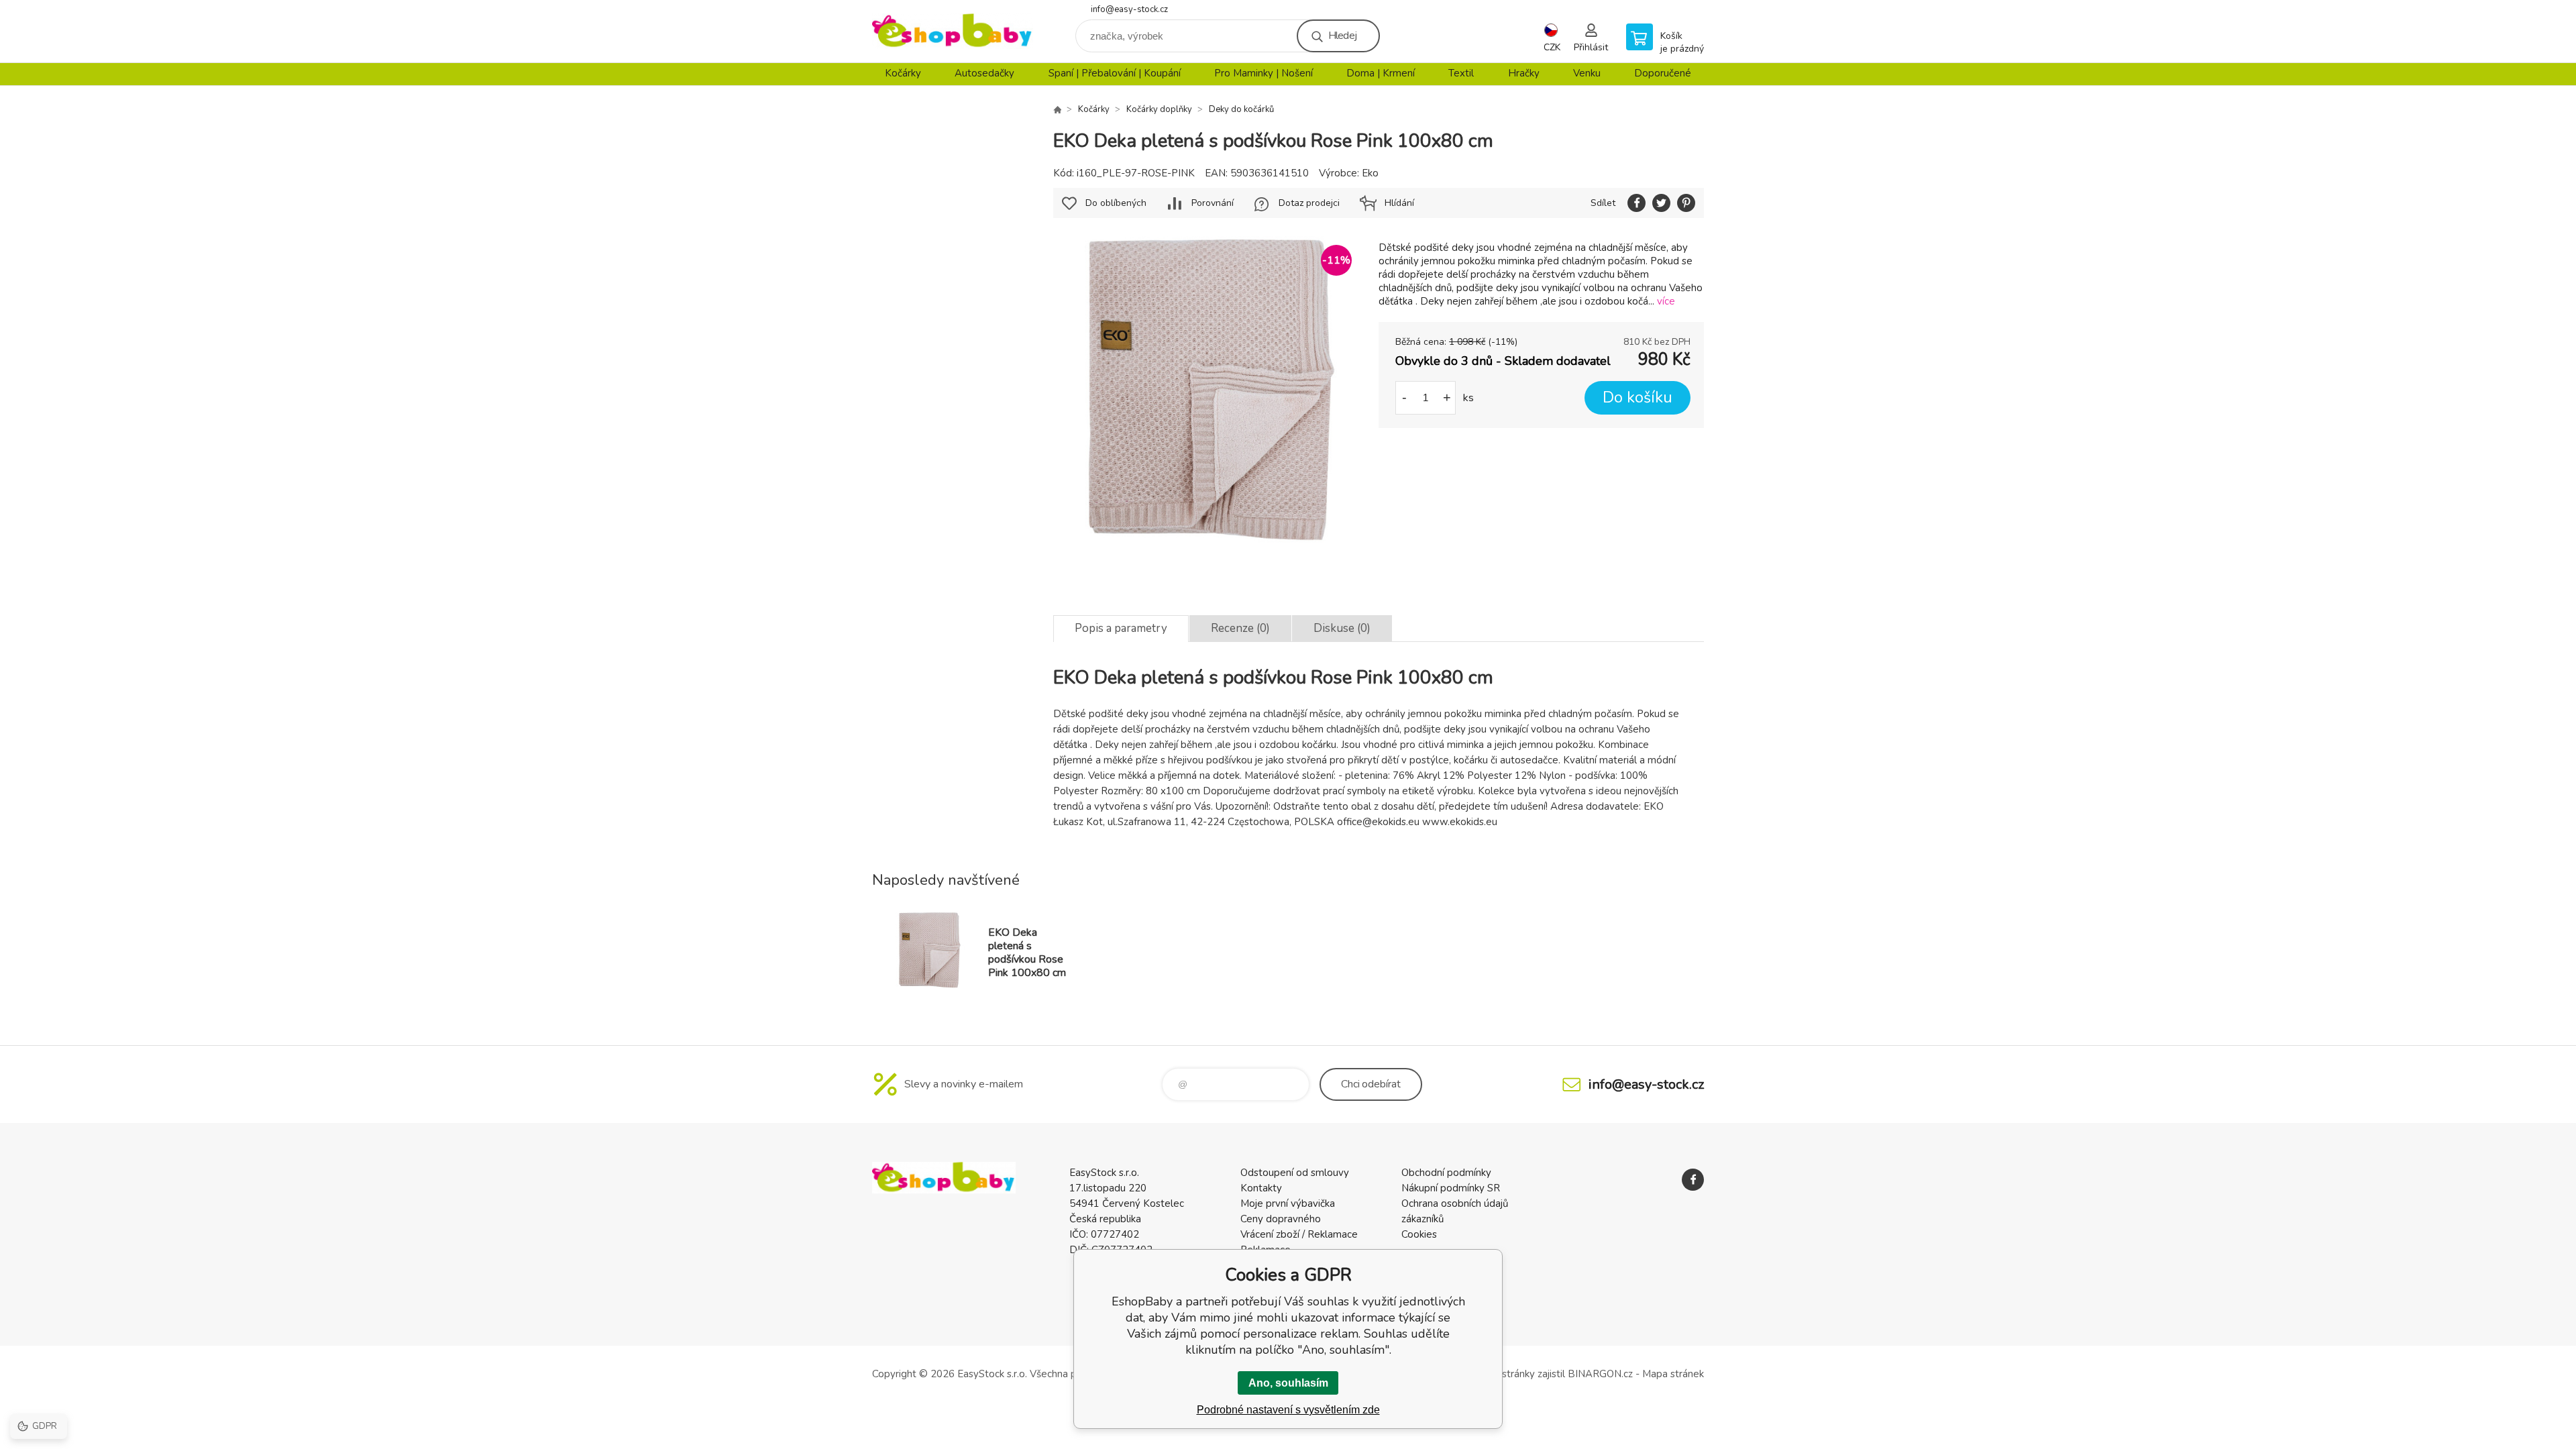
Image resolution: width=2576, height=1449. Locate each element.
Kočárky (903, 73)
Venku (1587, 73)
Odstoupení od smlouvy (1295, 1173)
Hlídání (1399, 203)
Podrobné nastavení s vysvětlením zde (1288, 1410)
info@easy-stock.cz (1129, 9)
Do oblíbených (1116, 203)
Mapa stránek (1673, 1374)
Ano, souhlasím (1288, 1383)
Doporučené (1663, 73)
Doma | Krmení (1381, 73)
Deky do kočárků (1241, 109)
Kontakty (1261, 1188)
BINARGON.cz (1600, 1374)
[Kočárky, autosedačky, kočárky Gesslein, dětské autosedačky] (1057, 109)
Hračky (1524, 73)
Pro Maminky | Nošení (1264, 73)
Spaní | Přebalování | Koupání (1115, 73)
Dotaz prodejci (1309, 203)
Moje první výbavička (1288, 1203)
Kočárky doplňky (1159, 109)
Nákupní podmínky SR (1451, 1188)
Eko (1370, 173)
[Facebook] (1693, 1180)
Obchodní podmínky (1446, 1173)
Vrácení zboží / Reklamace (1299, 1234)
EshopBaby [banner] (953, 31)
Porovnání (1213, 203)
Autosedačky (984, 73)
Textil (1461, 73)
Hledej (1342, 36)
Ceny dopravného (1281, 1219)
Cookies (1419, 1234)
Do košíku (1638, 397)
